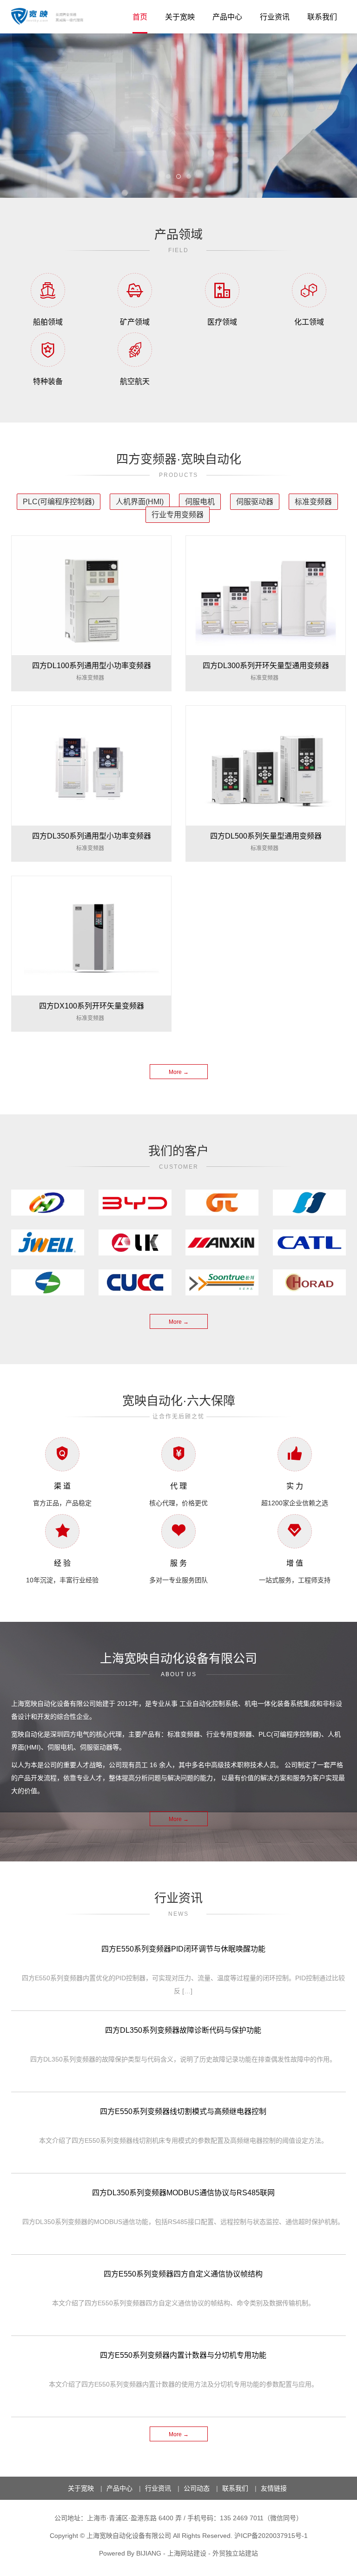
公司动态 (197, 2488)
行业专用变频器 (178, 515)
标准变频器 (313, 502)
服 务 (178, 1563)
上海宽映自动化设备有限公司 (129, 2536)
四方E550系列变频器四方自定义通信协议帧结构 (183, 2274)
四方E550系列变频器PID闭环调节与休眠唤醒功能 (183, 1949)
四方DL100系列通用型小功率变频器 (92, 666)
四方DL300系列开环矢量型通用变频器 (266, 666)
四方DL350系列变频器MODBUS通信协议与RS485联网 (183, 2193)
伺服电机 (200, 502)
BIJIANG (149, 2553)
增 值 (295, 1563)
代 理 (178, 1486)
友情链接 (274, 2488)
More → (179, 1072)
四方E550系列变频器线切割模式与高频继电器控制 (183, 2111)
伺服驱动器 (255, 502)
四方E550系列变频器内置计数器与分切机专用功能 (183, 2355)
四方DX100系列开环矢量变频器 (92, 1006)
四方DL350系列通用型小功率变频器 (92, 836)
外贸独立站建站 (235, 2553)
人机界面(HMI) (140, 502)
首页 (140, 17)
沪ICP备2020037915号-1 (271, 2536)
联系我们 (322, 17)
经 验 (62, 1563)
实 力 (295, 1486)
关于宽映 (180, 17)
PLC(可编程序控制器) (59, 502)
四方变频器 (50, 16)
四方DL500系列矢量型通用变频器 (266, 836)
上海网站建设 (187, 2553)
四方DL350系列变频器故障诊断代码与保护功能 (183, 2030)
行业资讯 (275, 17)
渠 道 (62, 1486)
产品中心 (227, 17)
